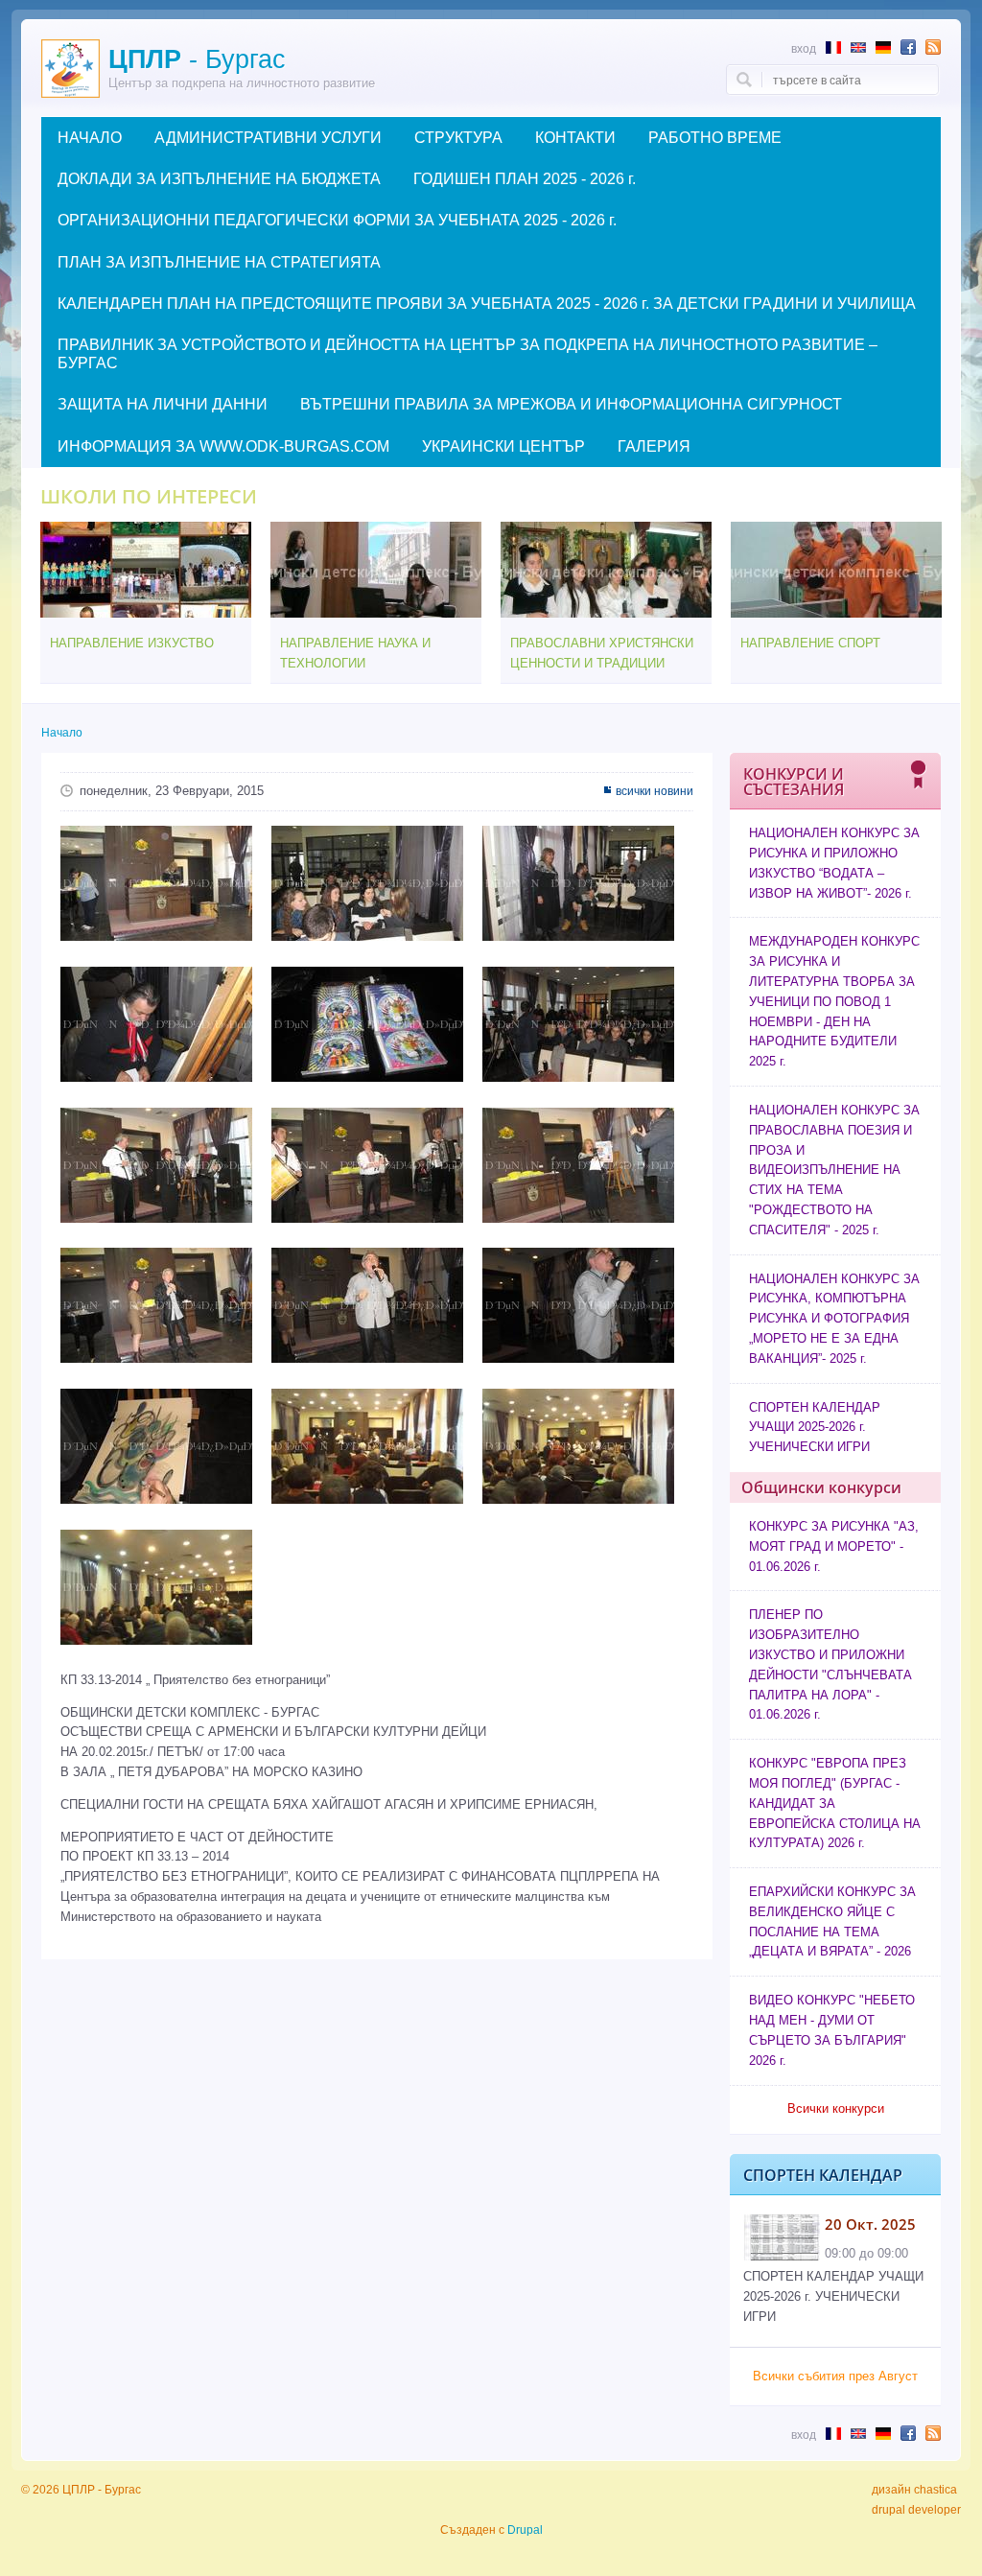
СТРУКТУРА (458, 138)
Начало (62, 733)
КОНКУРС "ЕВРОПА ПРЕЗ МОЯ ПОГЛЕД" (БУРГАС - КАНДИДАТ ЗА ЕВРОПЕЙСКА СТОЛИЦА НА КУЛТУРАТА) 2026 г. (835, 1803)
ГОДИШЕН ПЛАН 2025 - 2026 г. (525, 179)
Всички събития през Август (835, 2376)
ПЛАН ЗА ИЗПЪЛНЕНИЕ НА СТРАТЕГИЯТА (219, 262)
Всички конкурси (836, 2108)
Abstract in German (883, 47)
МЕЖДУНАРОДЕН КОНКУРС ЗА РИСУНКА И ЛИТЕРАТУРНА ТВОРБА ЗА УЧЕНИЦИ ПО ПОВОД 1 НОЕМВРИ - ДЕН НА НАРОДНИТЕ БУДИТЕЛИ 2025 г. (834, 1001)
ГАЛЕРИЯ (654, 446)
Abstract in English (858, 47)
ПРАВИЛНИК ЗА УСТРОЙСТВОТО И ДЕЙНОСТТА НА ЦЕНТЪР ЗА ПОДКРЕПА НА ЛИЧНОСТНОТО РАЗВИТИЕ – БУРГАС (468, 354)
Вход (804, 48)
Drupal (525, 2530)
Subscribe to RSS (933, 47)
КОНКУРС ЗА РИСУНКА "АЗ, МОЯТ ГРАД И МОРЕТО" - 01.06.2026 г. (834, 1546)
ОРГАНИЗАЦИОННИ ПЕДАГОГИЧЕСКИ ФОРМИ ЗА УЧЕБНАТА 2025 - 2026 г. (337, 220)
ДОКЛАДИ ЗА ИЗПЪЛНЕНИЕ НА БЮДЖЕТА (219, 179)
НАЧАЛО (90, 138)
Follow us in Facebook (908, 47)
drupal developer (916, 2510)
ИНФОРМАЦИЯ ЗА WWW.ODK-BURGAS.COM (223, 446)
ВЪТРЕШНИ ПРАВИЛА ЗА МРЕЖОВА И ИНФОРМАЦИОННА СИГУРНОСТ (571, 404)
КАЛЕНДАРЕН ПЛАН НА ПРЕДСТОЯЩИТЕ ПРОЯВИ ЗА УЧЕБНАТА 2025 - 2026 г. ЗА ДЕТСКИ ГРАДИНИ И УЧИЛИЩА (487, 304)
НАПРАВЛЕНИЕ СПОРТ (810, 643)
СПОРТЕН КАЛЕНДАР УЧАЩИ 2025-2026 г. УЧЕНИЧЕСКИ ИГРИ (815, 1428)
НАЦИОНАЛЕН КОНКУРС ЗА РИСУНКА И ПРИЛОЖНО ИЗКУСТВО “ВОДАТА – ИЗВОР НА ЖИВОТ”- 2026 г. (834, 863)
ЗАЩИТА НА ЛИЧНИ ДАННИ (163, 404)
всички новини (655, 791)
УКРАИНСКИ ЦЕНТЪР (503, 446)
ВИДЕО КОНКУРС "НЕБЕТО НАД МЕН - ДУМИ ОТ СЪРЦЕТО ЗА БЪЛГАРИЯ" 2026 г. (832, 2030)
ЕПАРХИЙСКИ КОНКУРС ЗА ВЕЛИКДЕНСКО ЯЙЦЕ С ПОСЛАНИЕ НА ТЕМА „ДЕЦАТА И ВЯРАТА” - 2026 (832, 1921)
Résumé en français (833, 47)
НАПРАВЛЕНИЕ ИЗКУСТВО (132, 643)
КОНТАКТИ (575, 138)
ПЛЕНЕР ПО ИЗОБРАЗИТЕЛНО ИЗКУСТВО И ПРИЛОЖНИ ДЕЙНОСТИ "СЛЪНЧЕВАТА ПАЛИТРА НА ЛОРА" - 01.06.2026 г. (830, 1664)
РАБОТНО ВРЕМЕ (715, 138)
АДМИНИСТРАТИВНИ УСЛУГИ (268, 138)
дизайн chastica (914, 2490)
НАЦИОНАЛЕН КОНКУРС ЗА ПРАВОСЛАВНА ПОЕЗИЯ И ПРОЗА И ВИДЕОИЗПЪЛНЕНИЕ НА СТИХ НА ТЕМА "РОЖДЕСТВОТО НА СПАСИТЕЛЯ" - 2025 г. (834, 1170)
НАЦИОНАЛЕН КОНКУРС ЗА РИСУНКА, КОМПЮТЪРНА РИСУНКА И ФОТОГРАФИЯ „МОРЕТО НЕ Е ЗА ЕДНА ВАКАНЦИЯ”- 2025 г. (834, 1319)
